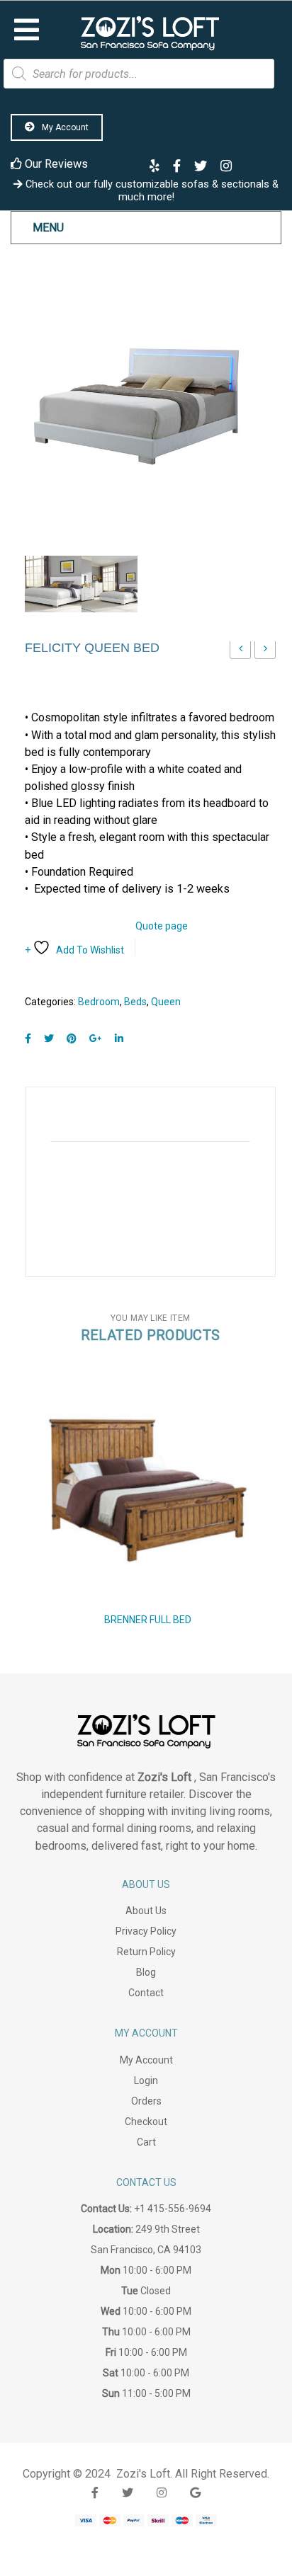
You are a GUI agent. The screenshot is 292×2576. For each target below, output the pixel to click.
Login (146, 2080)
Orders (146, 2101)
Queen (166, 1002)
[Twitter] (49, 1039)
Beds (135, 1002)
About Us (146, 1911)
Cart (146, 2142)
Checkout (146, 2122)
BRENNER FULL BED (148, 1620)
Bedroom (99, 1002)
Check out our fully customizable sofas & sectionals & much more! (151, 190)
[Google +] (96, 1039)
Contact (146, 1993)
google (195, 2493)
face (95, 2493)
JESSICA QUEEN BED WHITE (241, 652)
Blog (146, 1972)
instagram (162, 2493)
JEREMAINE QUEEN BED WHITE (265, 652)
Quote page (162, 926)
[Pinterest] (72, 1039)
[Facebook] (28, 1039)
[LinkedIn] (119, 1039)
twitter (128, 2493)
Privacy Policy (146, 1931)
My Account (64, 127)
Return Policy (146, 1952)
